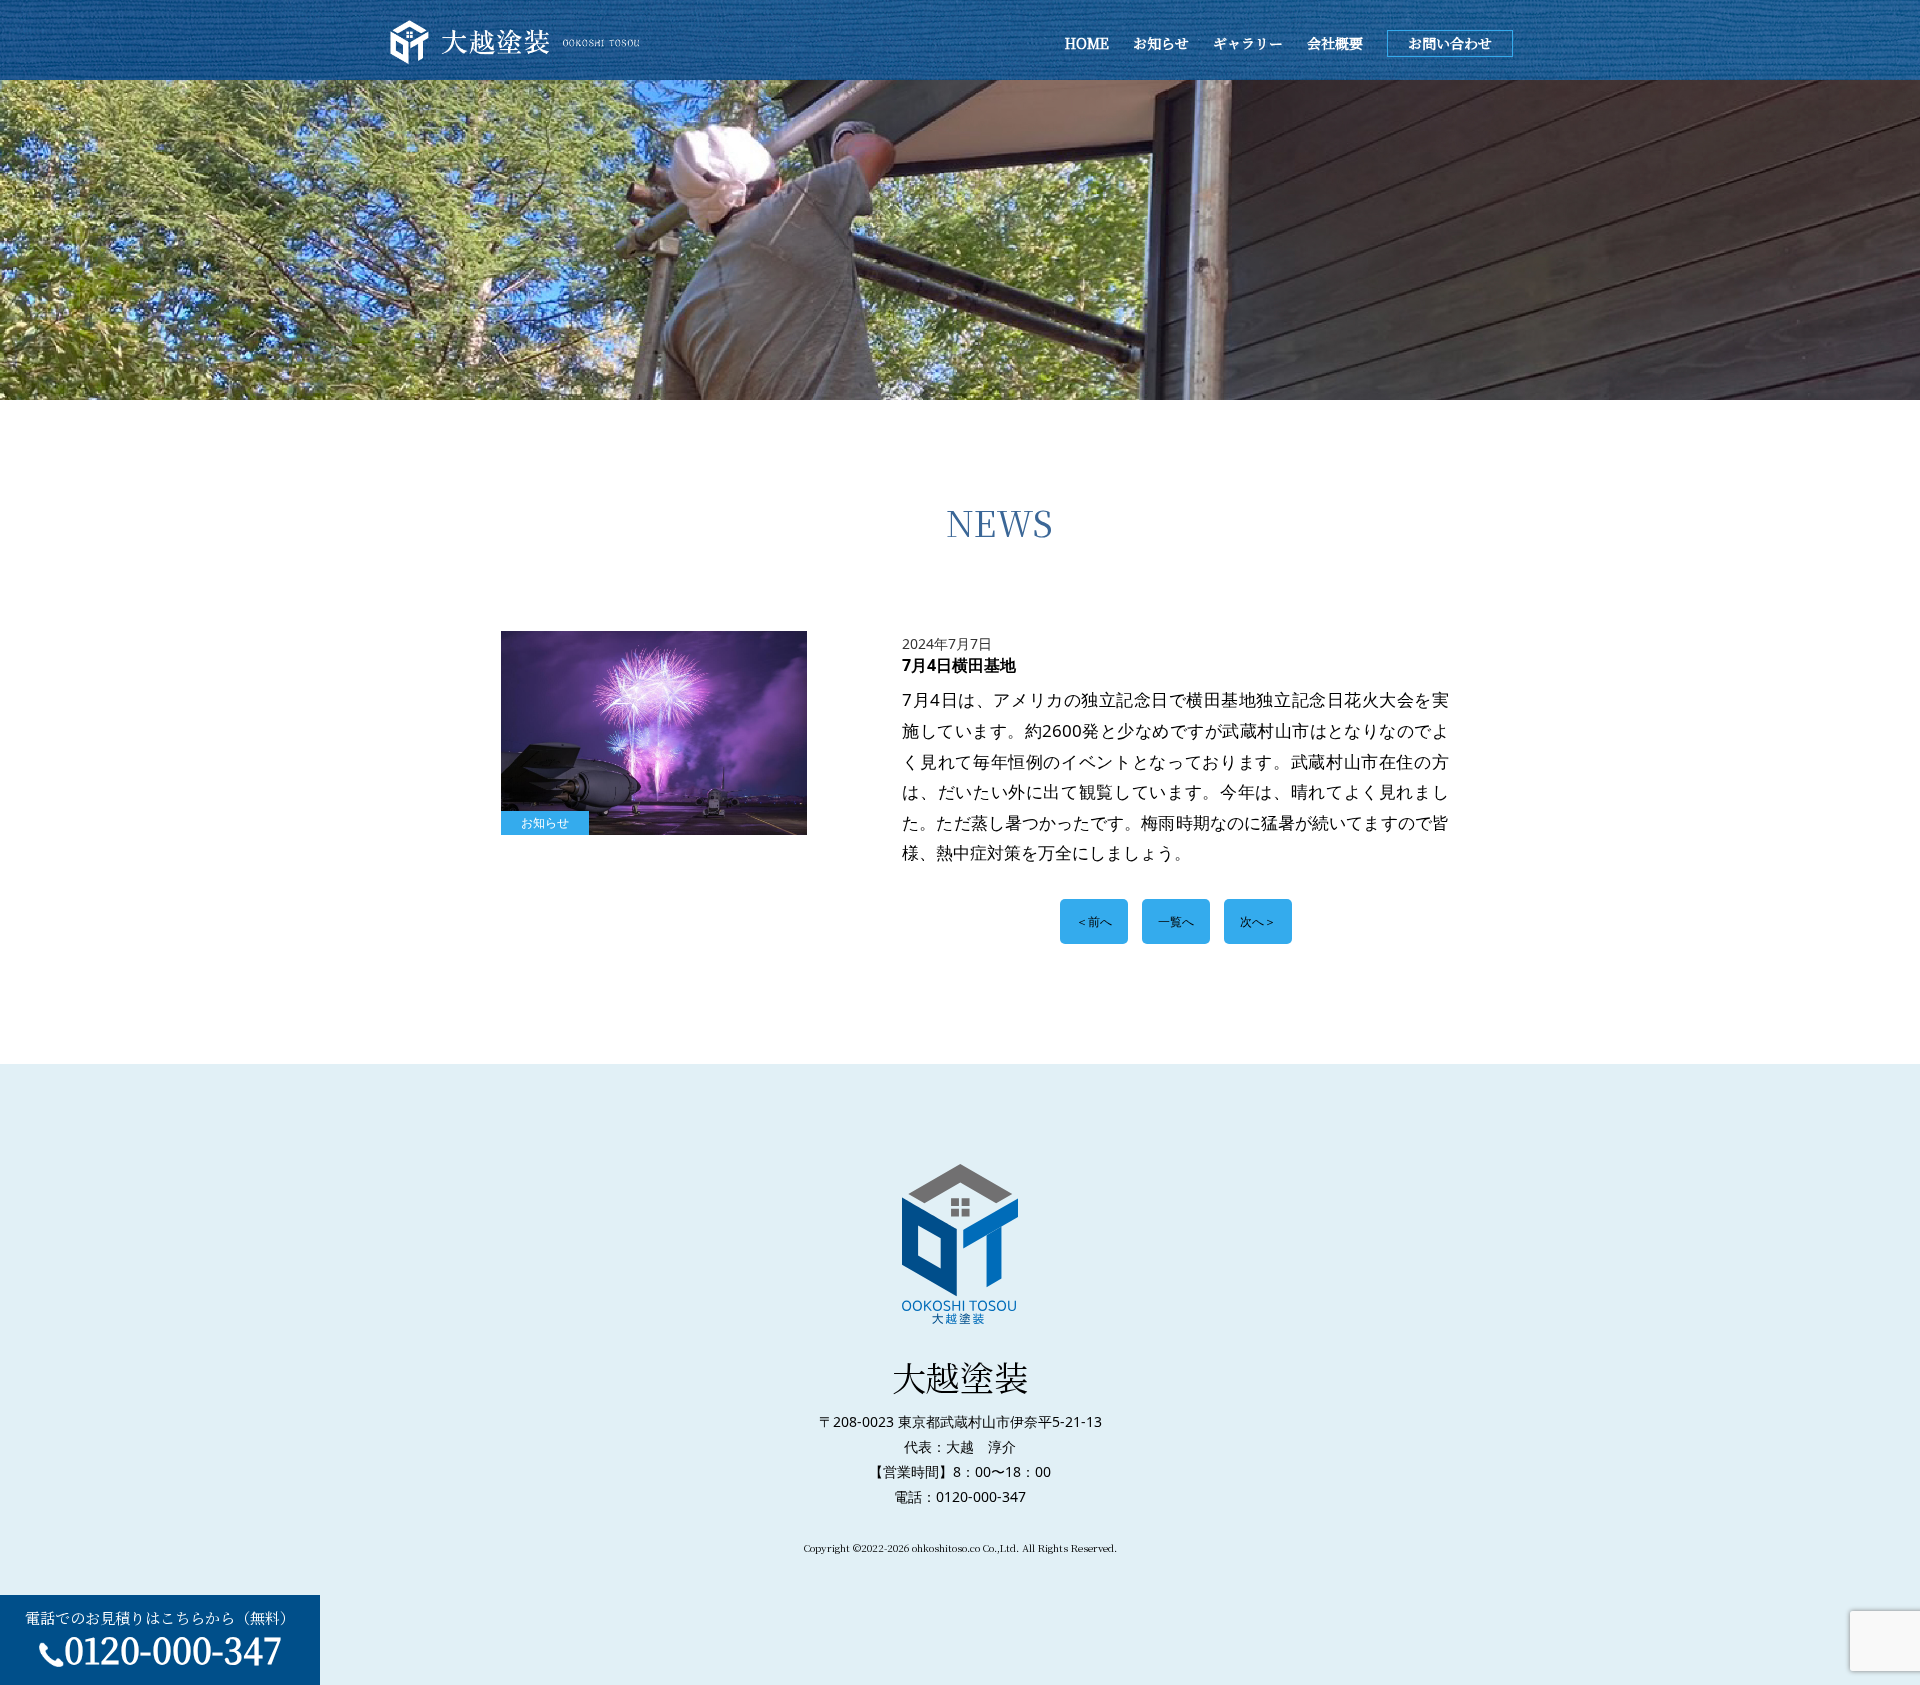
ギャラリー (1248, 43)
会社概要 (1335, 43)
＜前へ (1094, 921)
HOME (1087, 43)
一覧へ (1176, 921)
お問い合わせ (1450, 43)
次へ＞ (1258, 921)
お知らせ (1161, 43)
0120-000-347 (173, 1649)
